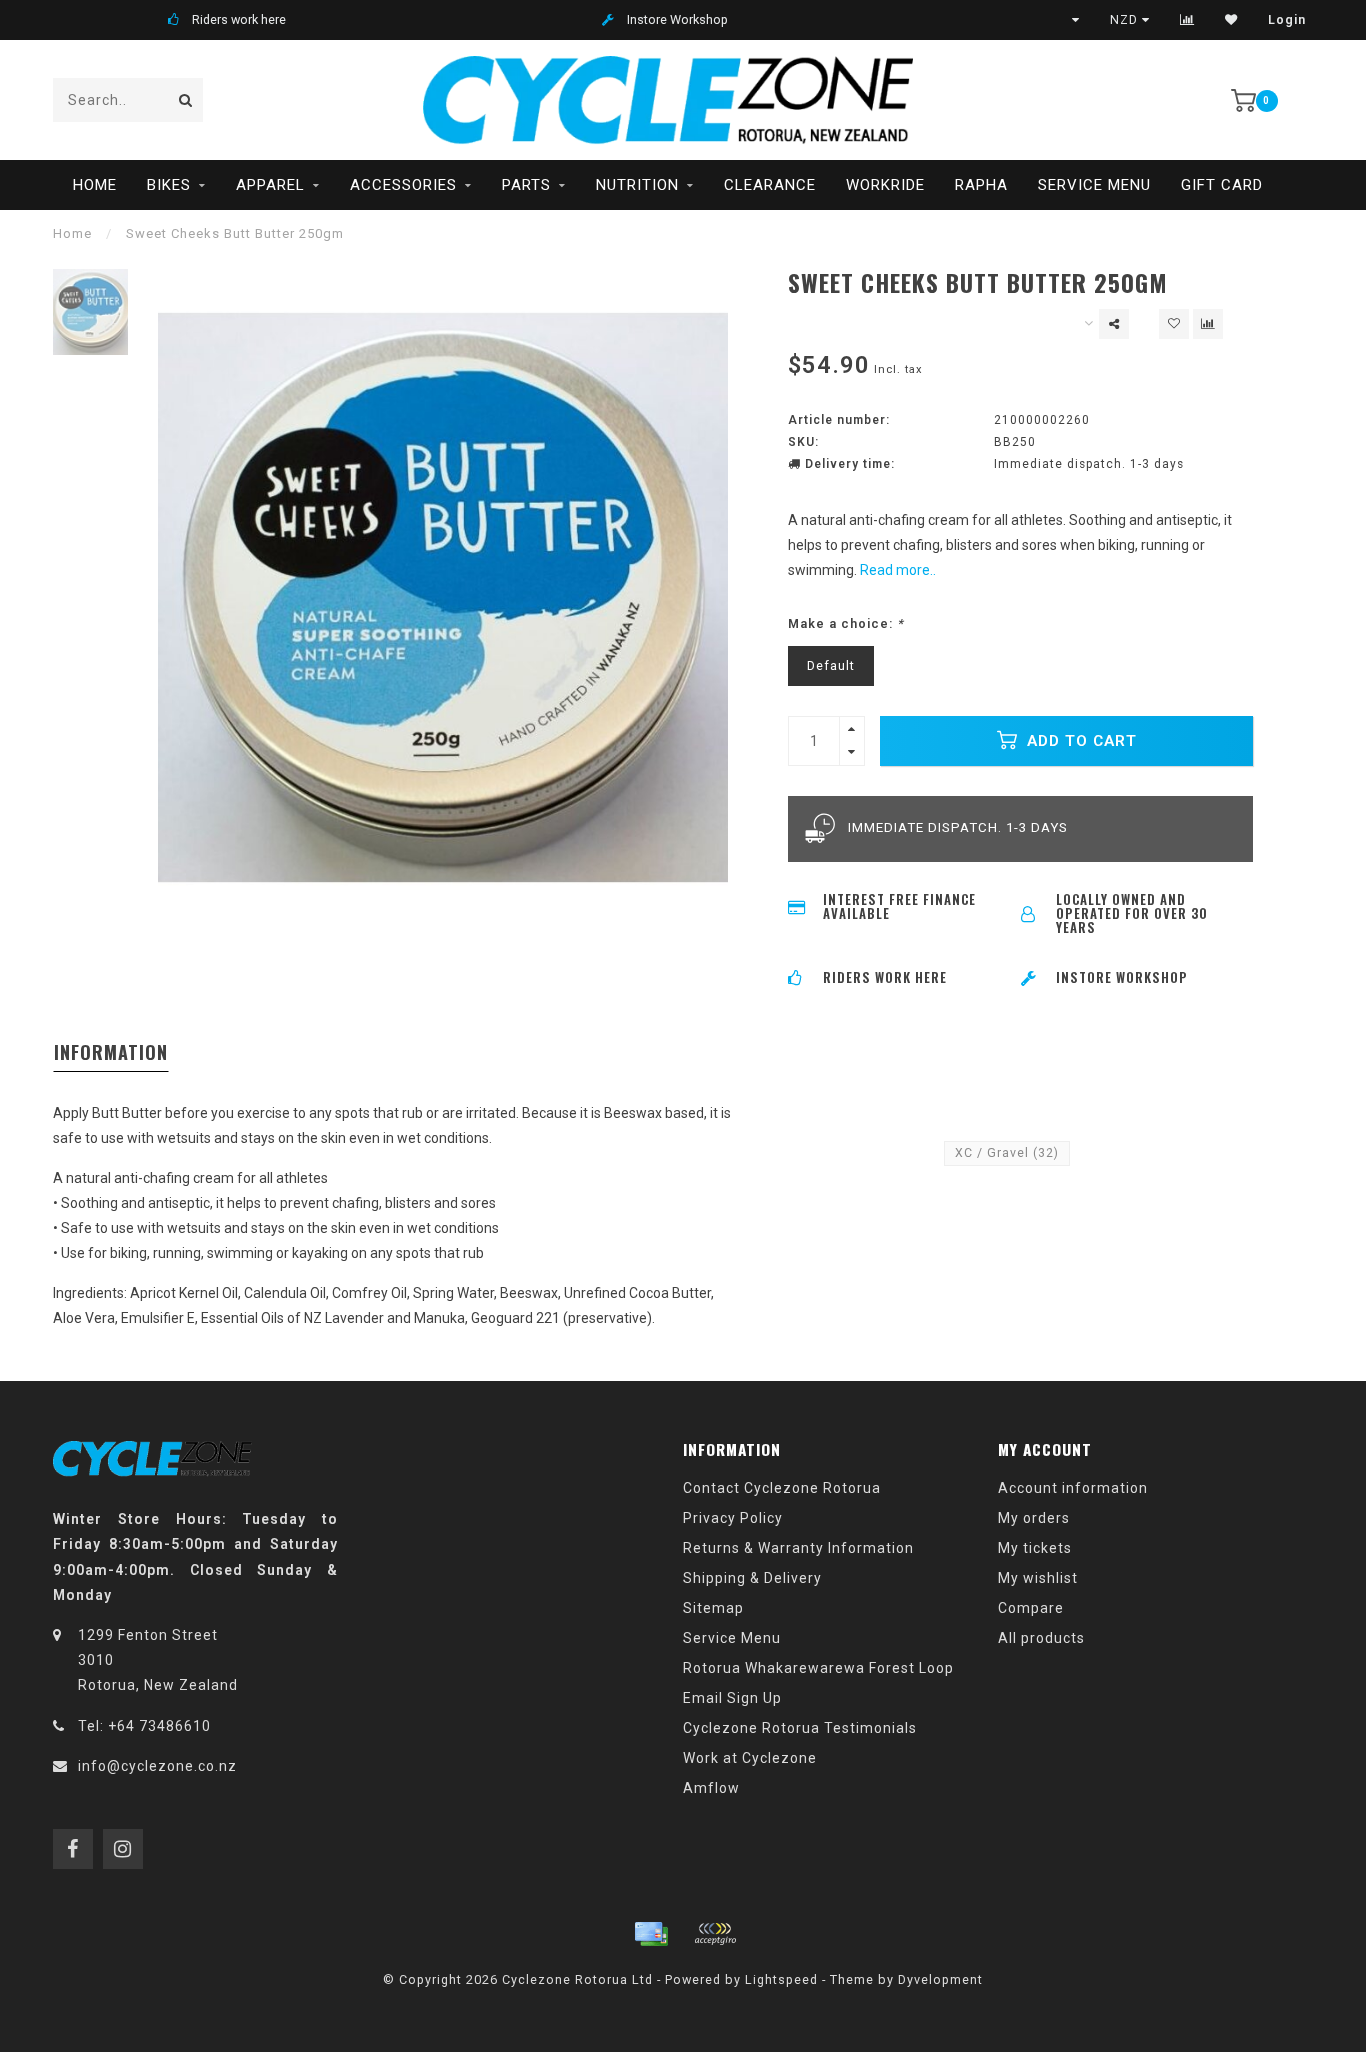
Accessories (403, 185)
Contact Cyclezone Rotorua (782, 1488)
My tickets (1035, 1548)
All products (1041, 1638)
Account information (1073, 1488)
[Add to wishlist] (1174, 324)
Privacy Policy (733, 1518)
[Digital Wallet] (715, 1934)
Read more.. (898, 570)
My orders (1034, 1518)
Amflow (711, 1788)
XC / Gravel (1007, 1153)
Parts (526, 185)
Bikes (169, 185)
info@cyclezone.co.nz (157, 1766)
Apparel (270, 185)
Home (95, 185)
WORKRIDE (885, 185)
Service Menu (1094, 185)
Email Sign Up (732, 1698)
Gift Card (1222, 185)
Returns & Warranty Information (798, 1548)
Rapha (981, 185)
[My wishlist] (1231, 20)
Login (1287, 20)
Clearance (770, 185)
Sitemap (713, 1608)
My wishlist (1038, 1578)
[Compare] (1187, 20)
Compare (1031, 1608)
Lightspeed (781, 1979)
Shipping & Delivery (752, 1578)
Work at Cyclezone (750, 1758)
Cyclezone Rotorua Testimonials (800, 1728)
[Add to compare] (1208, 324)
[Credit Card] (651, 1934)
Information (111, 1052)
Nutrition (637, 185)
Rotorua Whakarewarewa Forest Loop (818, 1668)
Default (831, 665)
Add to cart (1079, 741)
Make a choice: (846, 623)
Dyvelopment (940, 1979)
